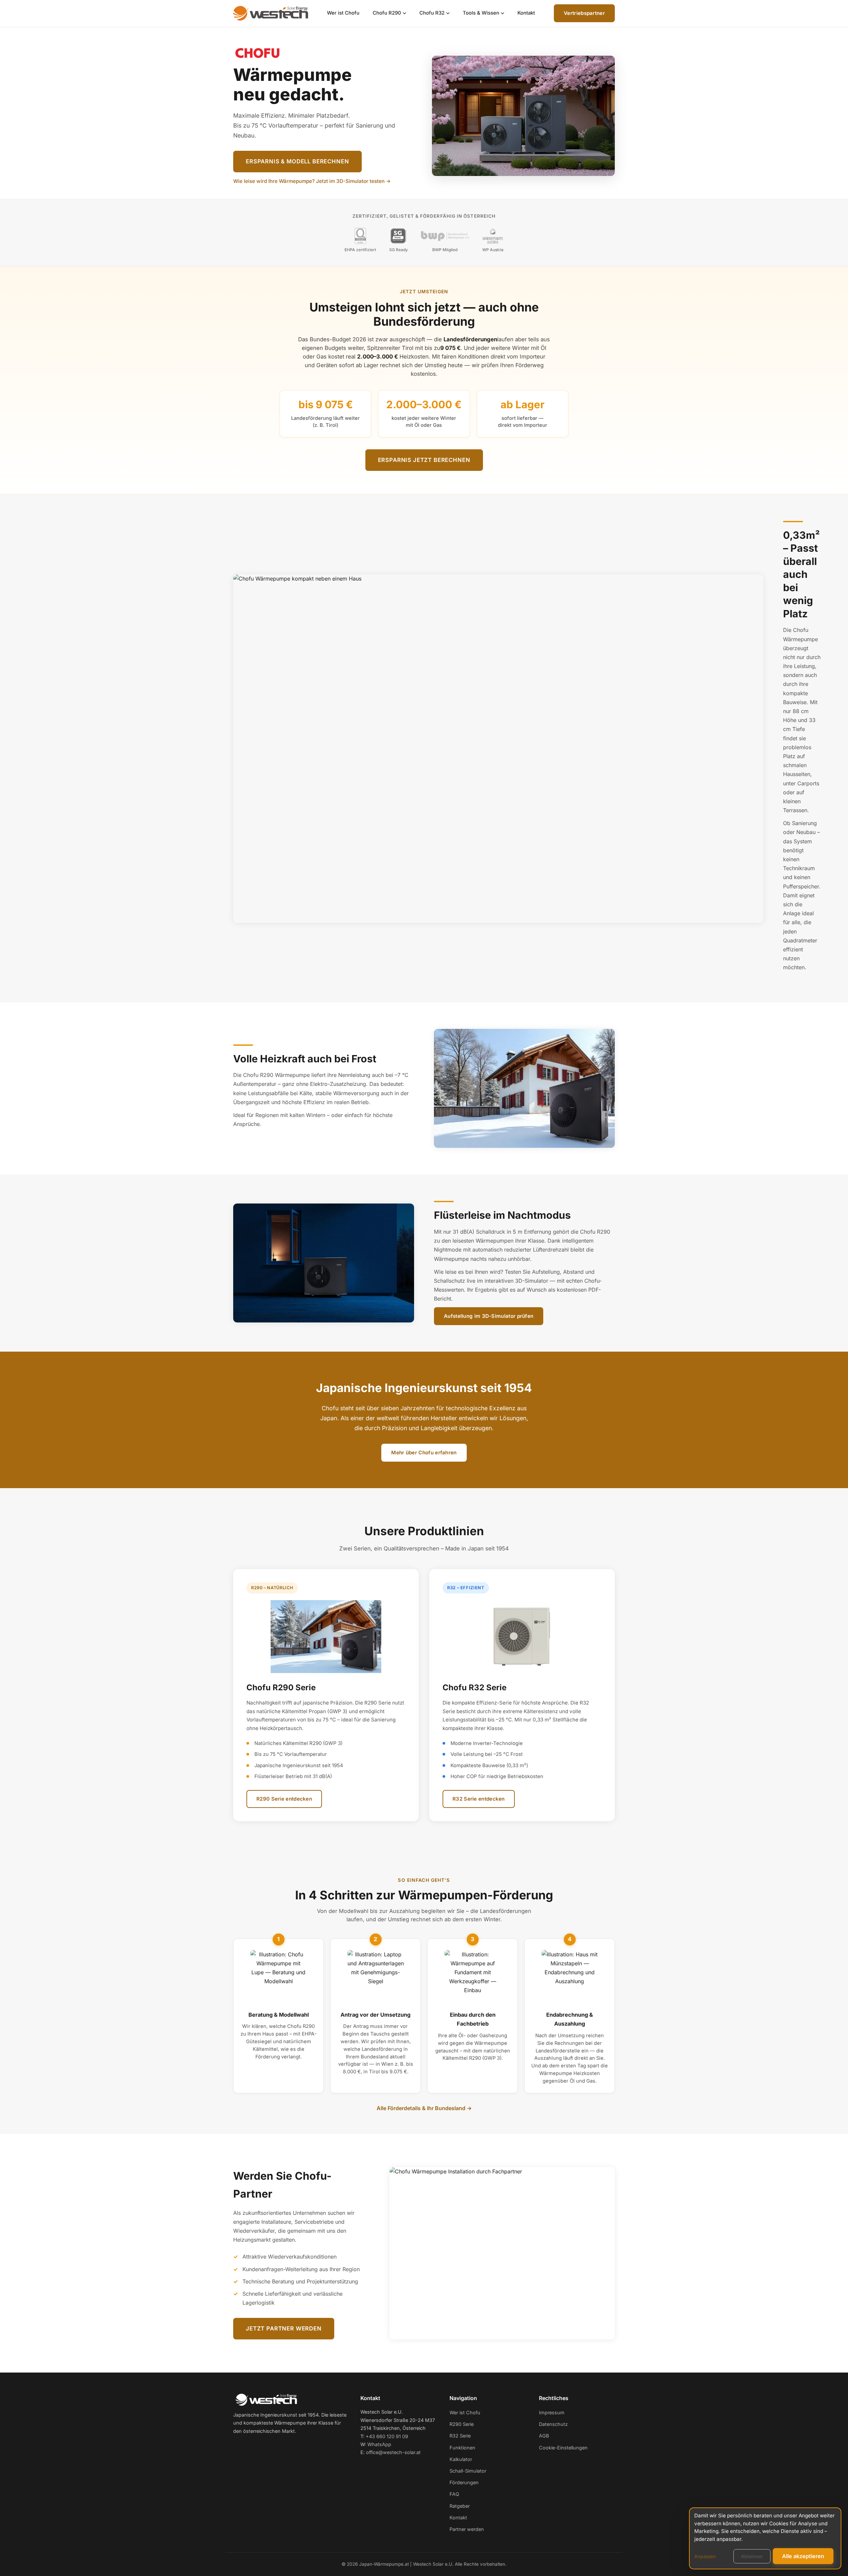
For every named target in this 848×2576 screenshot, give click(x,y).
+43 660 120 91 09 (387, 2436)
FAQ (454, 2494)
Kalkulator (461, 2459)
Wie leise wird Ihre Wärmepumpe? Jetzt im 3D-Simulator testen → (312, 181)
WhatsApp (379, 2444)
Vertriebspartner (584, 13)
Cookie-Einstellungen (563, 2448)
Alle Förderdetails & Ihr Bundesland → (424, 2108)
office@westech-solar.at (393, 2452)
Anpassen (705, 2556)
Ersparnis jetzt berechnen (424, 460)
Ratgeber (460, 2506)
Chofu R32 (432, 13)
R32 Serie (460, 2436)
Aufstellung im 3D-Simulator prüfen (489, 1316)
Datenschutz (553, 2424)
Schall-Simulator (468, 2471)
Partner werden (467, 2529)
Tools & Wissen (481, 13)
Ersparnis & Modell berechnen (297, 161)
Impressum (552, 2412)
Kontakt (526, 13)
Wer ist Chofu (343, 13)
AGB (544, 2436)
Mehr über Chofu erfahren (424, 1453)
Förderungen (464, 2482)
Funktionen (462, 2448)
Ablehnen (752, 2556)
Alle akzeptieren (803, 2556)
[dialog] (765, 2538)
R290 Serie (462, 2424)
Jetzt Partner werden (284, 2328)
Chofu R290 (387, 13)
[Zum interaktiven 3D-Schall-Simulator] (324, 1263)
